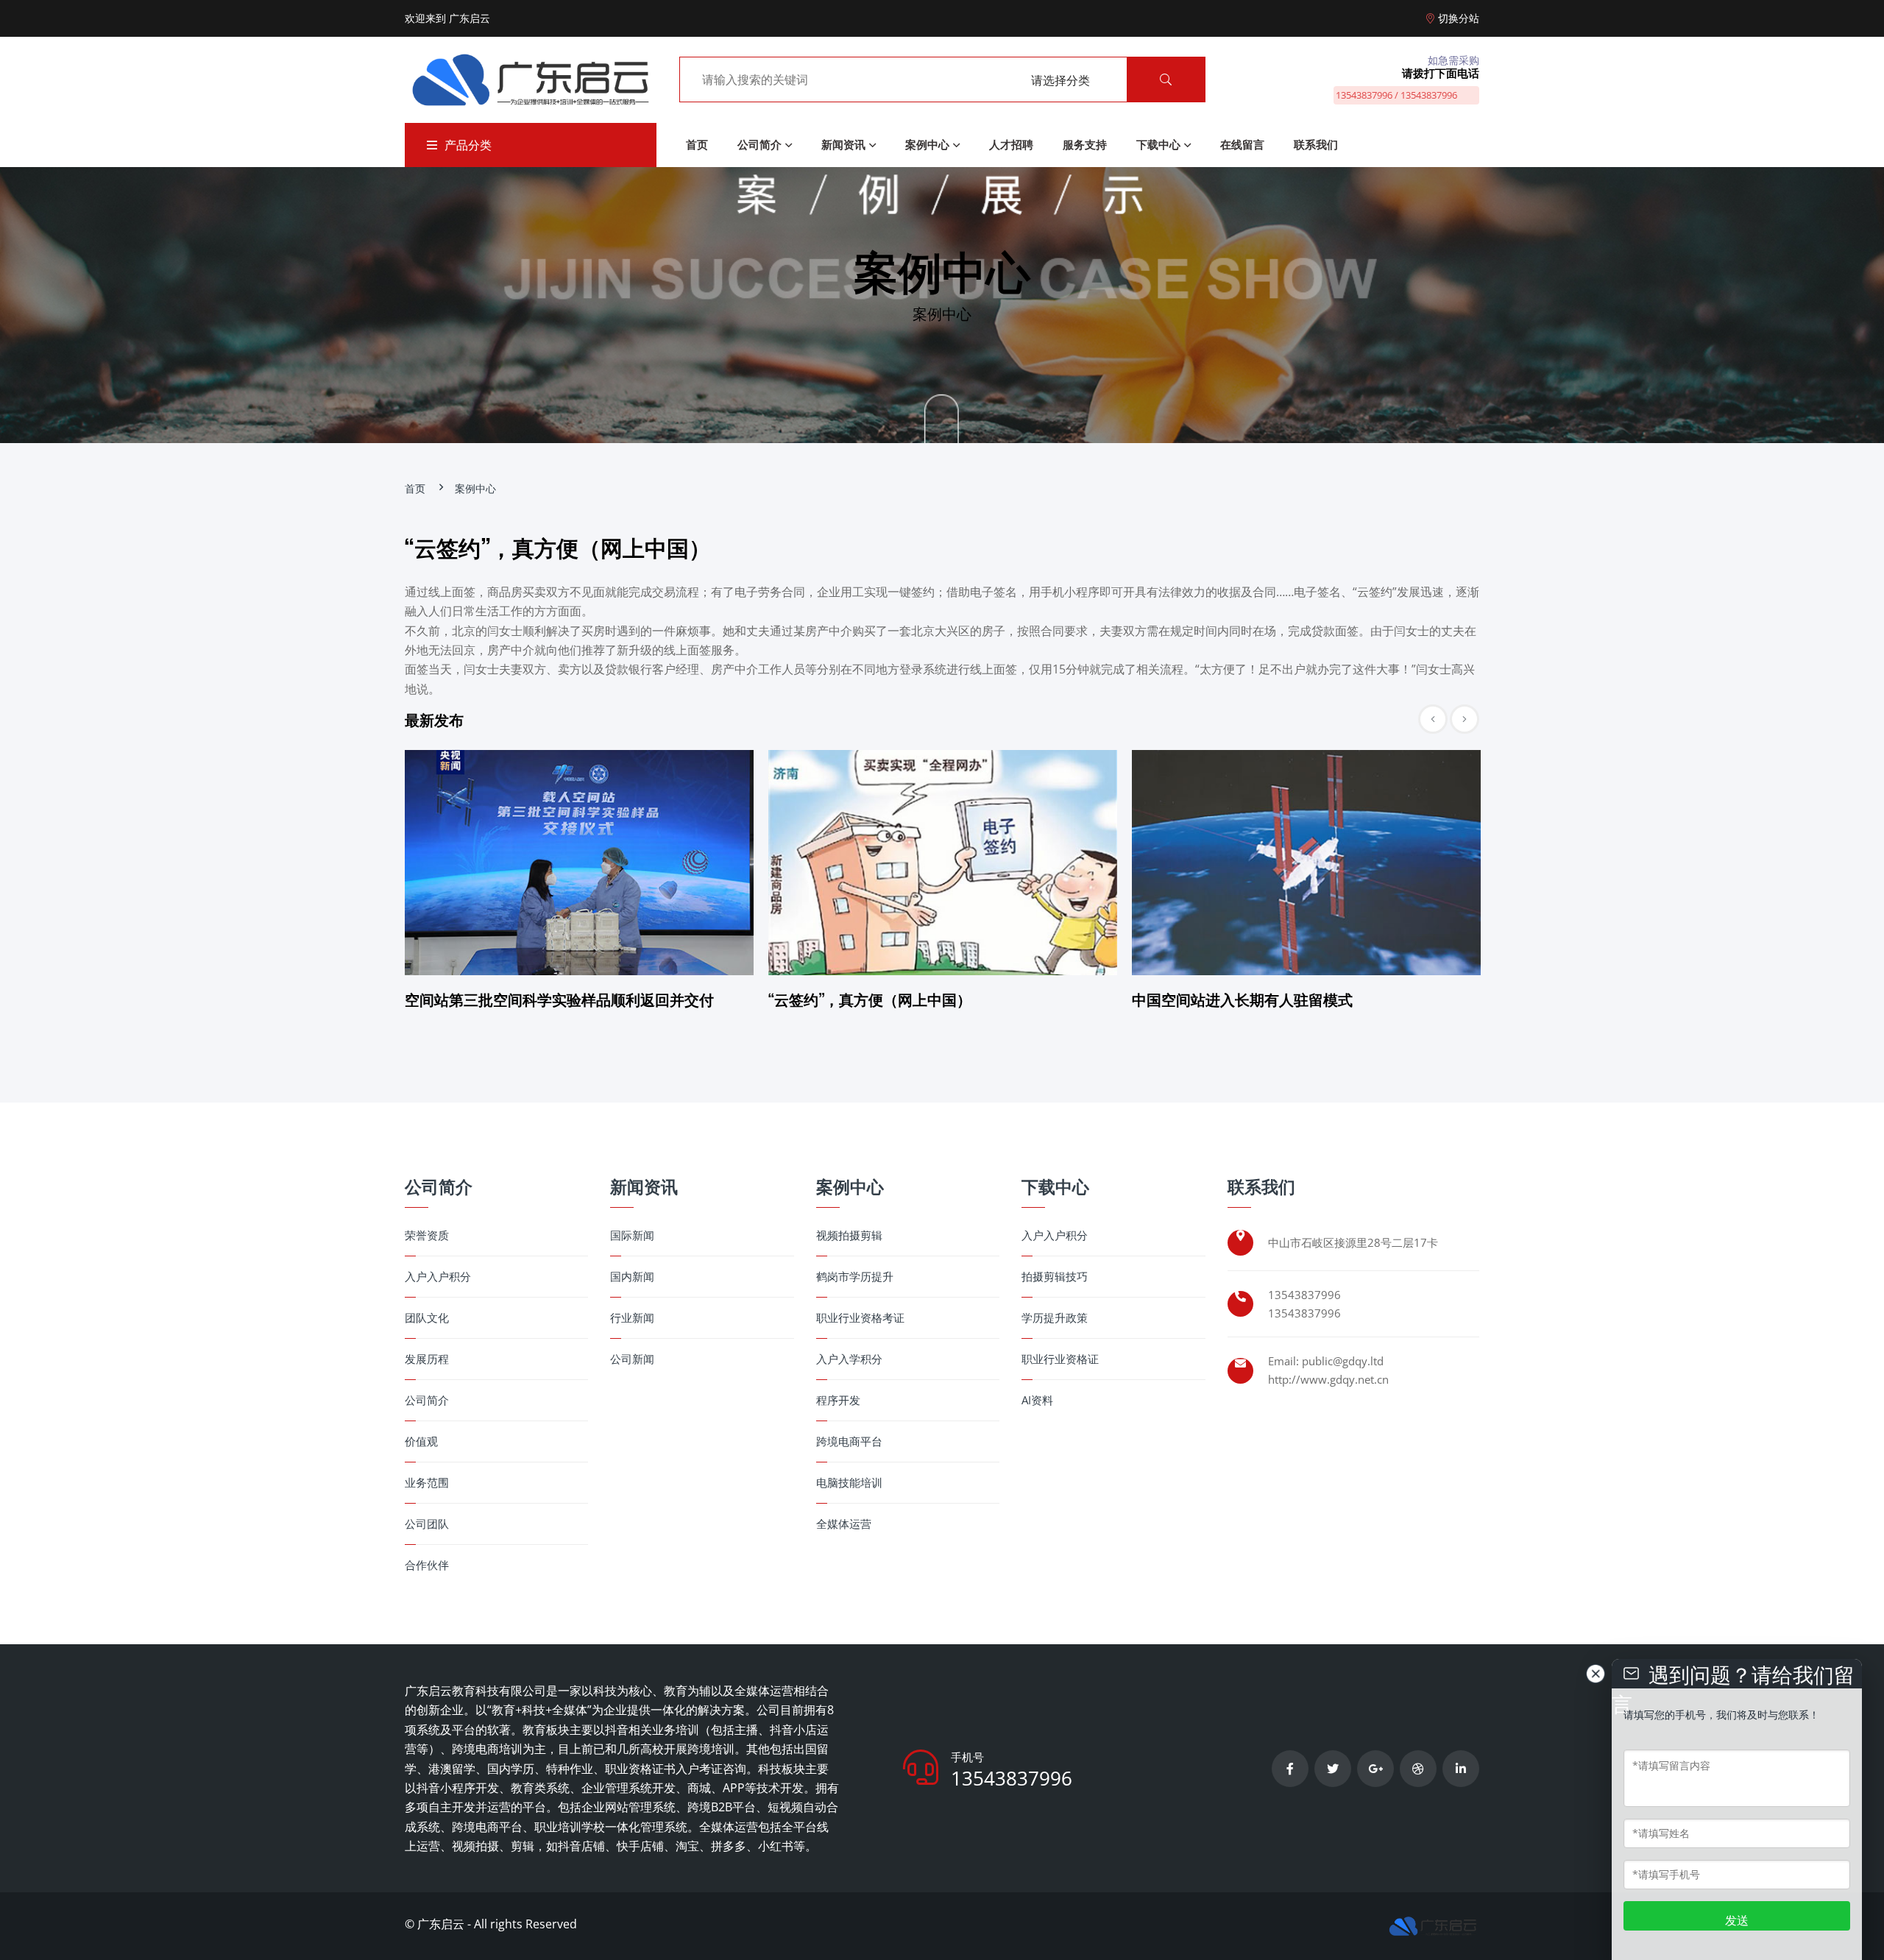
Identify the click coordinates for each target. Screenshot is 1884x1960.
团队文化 (427, 1318)
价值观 (421, 1441)
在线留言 (1242, 144)
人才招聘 (1011, 144)
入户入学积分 (849, 1359)
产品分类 (468, 145)
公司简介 (759, 144)
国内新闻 (632, 1277)
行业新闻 (632, 1318)
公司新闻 (632, 1359)
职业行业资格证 (1060, 1359)
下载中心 (1158, 144)
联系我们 (1316, 144)
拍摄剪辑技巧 (1055, 1277)
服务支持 (1085, 144)
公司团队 (427, 1524)
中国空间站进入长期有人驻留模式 (1242, 999)
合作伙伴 (427, 1565)
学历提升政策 (1055, 1318)
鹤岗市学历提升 (855, 1277)
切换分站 (1459, 18)
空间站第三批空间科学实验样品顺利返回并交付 (559, 999)
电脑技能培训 (849, 1483)
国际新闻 (632, 1235)
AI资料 (1037, 1400)
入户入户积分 (438, 1277)
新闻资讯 (843, 144)
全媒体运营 (844, 1524)
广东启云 (441, 1924)
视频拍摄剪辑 (849, 1235)
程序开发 (838, 1400)
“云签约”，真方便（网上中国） (870, 999)
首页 (697, 144)
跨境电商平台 (849, 1441)
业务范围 (427, 1483)
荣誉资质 (427, 1235)
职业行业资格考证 (860, 1318)
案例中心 (927, 144)
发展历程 (427, 1359)
